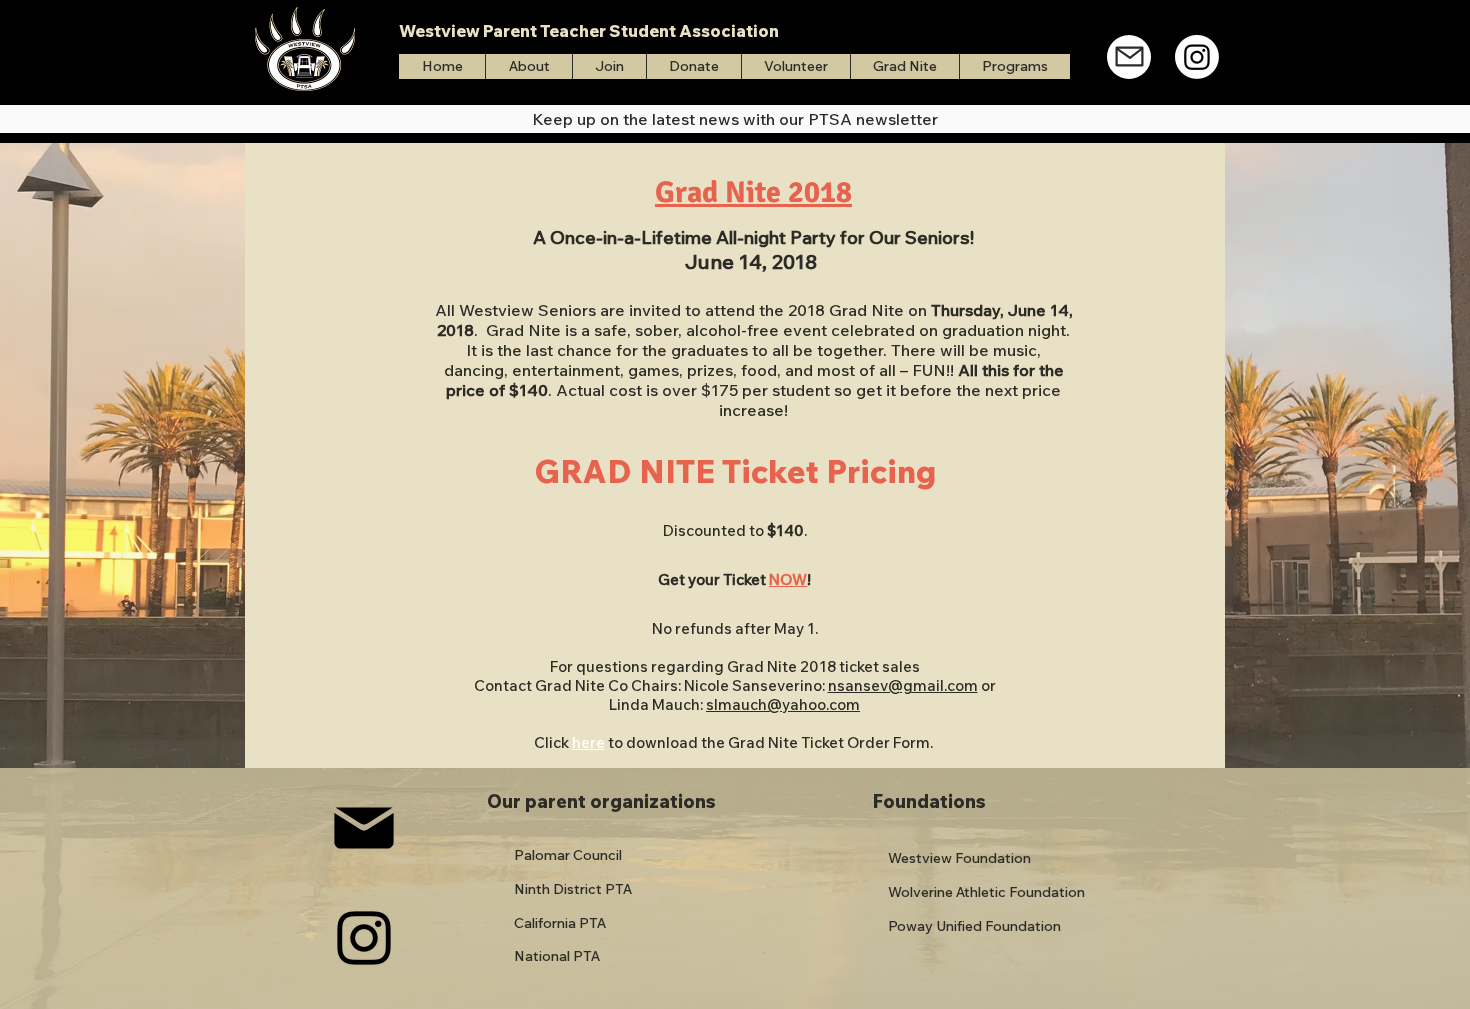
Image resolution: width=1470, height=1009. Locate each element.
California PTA (560, 923)
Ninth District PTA (573, 889)
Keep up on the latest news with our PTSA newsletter (735, 119)
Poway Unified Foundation (974, 926)
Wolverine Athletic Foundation (986, 892)
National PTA (557, 956)
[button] (1014, 66)
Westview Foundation (959, 858)
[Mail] (1129, 57)
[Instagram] (1197, 57)
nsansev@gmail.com (903, 685)
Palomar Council (568, 855)
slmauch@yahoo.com (783, 704)
